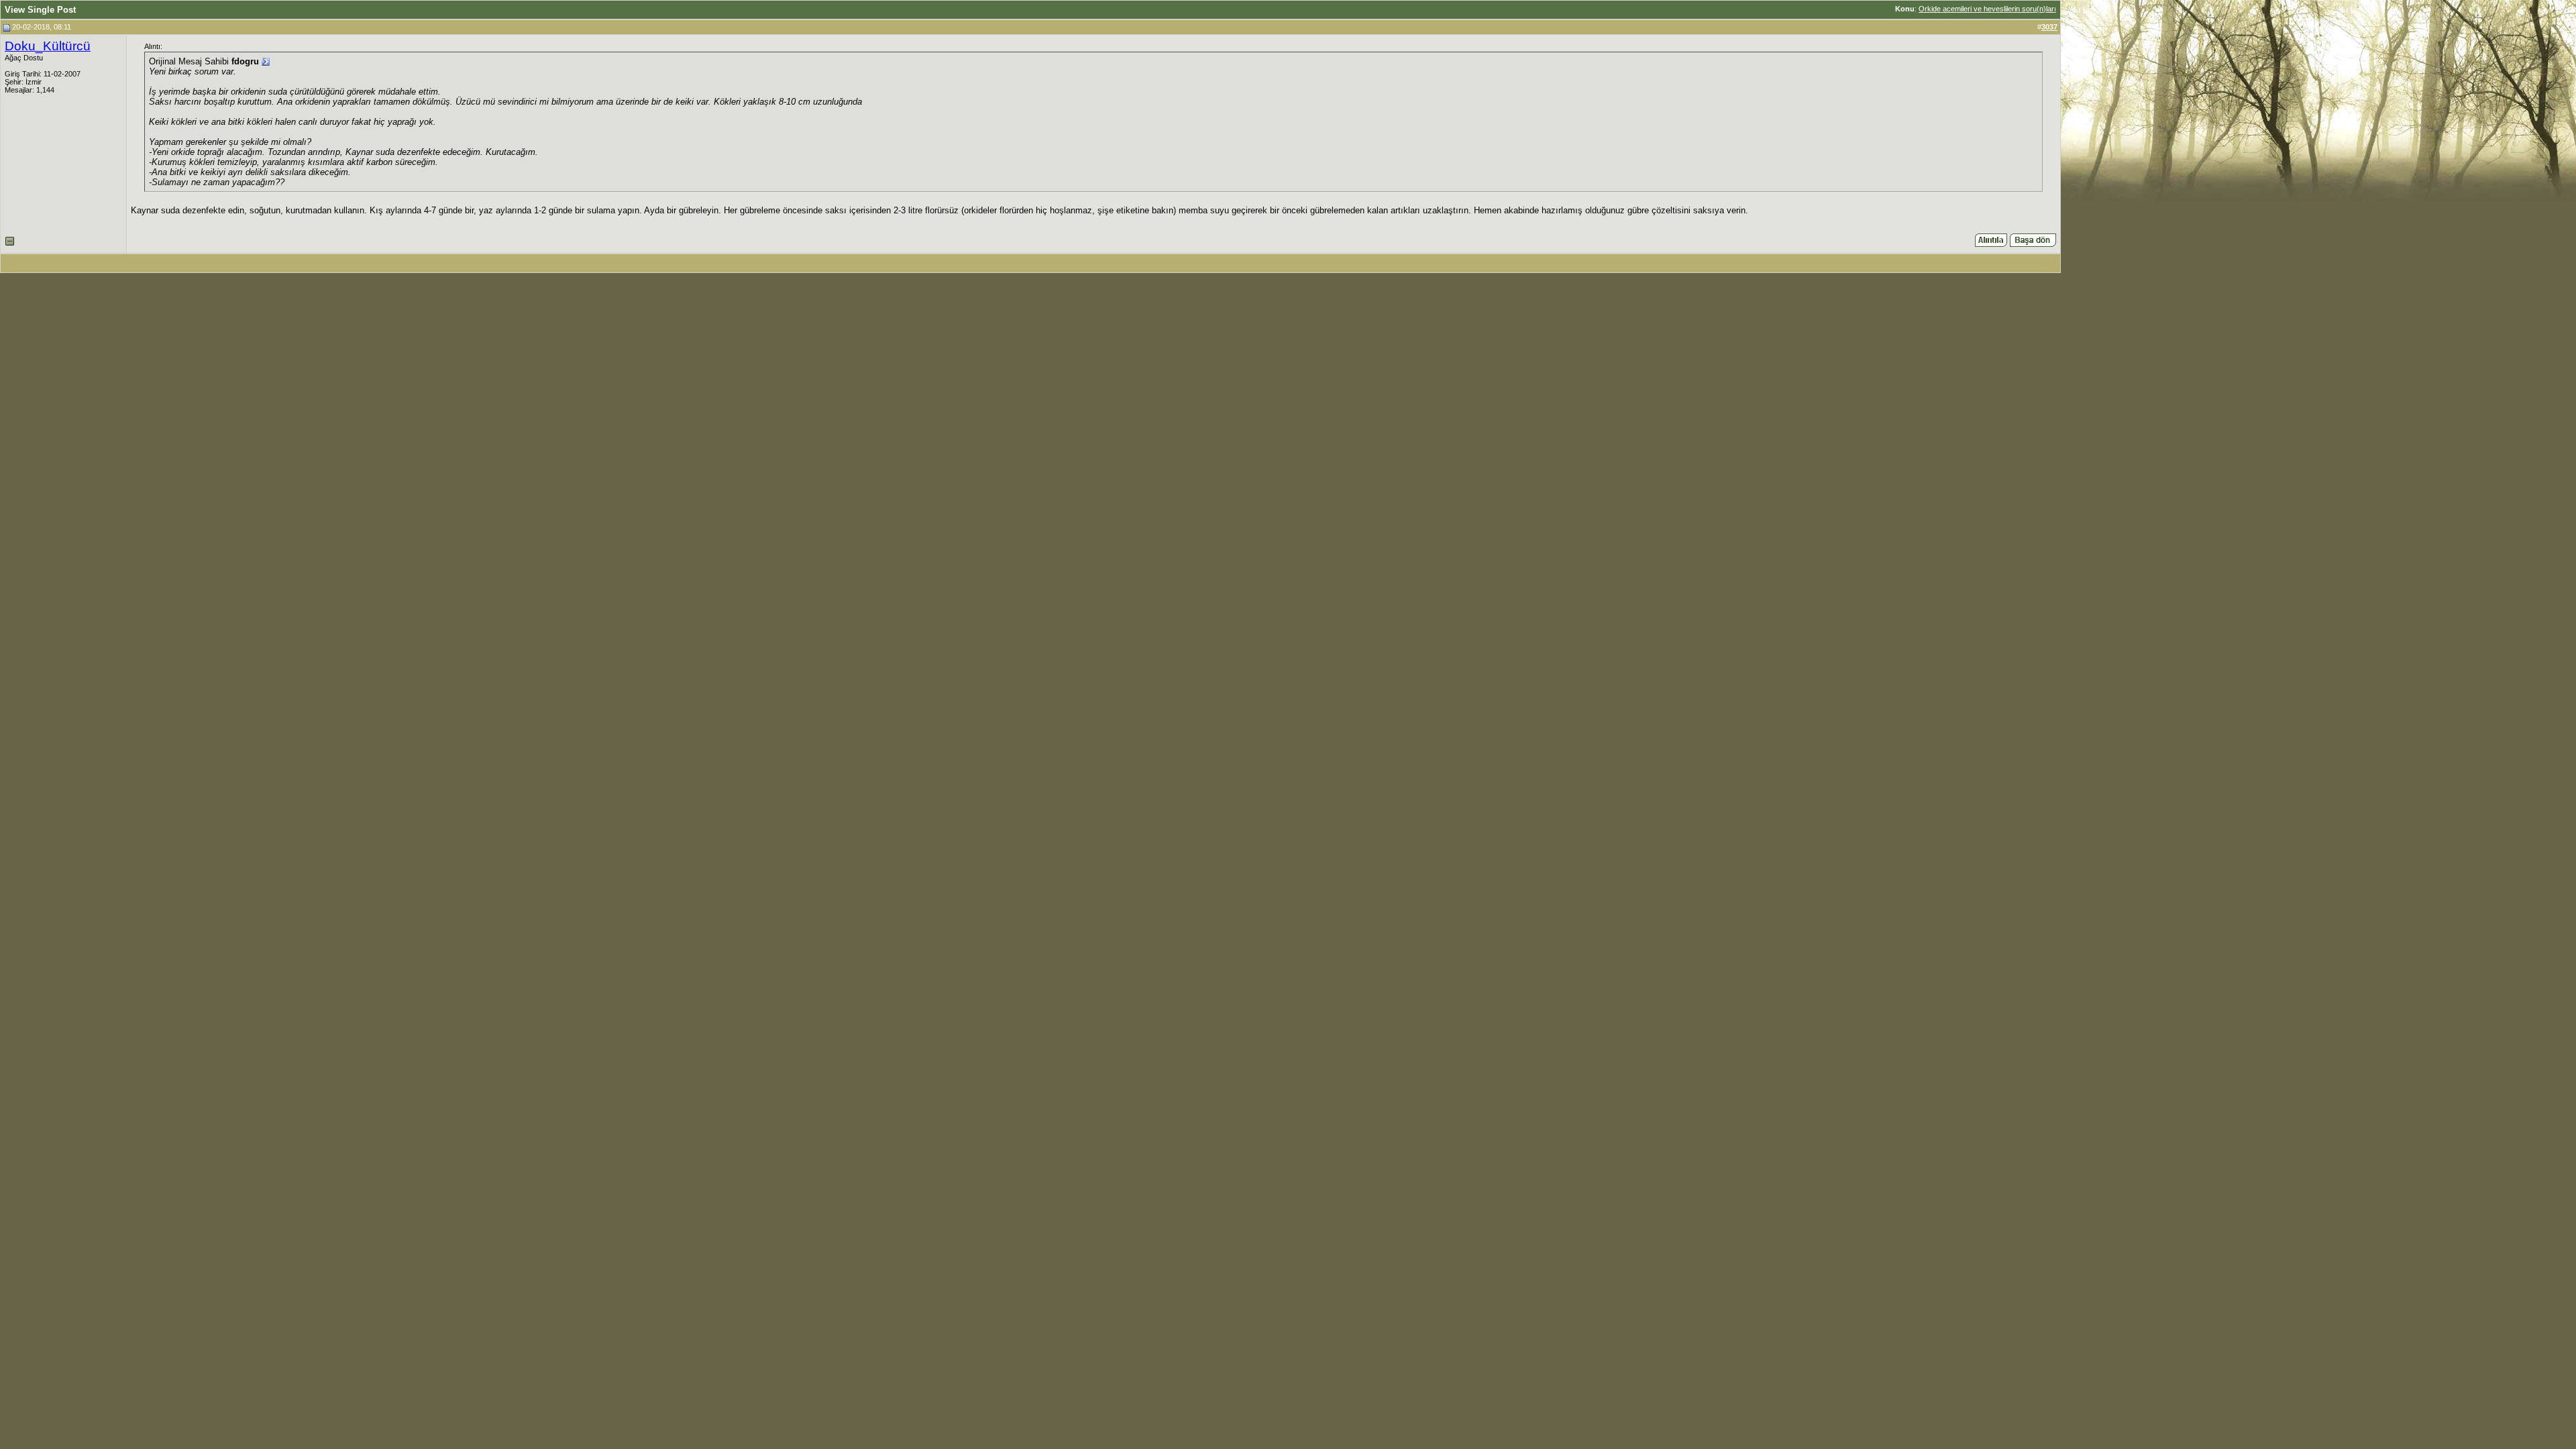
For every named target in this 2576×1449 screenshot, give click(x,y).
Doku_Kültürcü (48, 46)
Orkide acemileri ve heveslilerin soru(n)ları (1987, 9)
